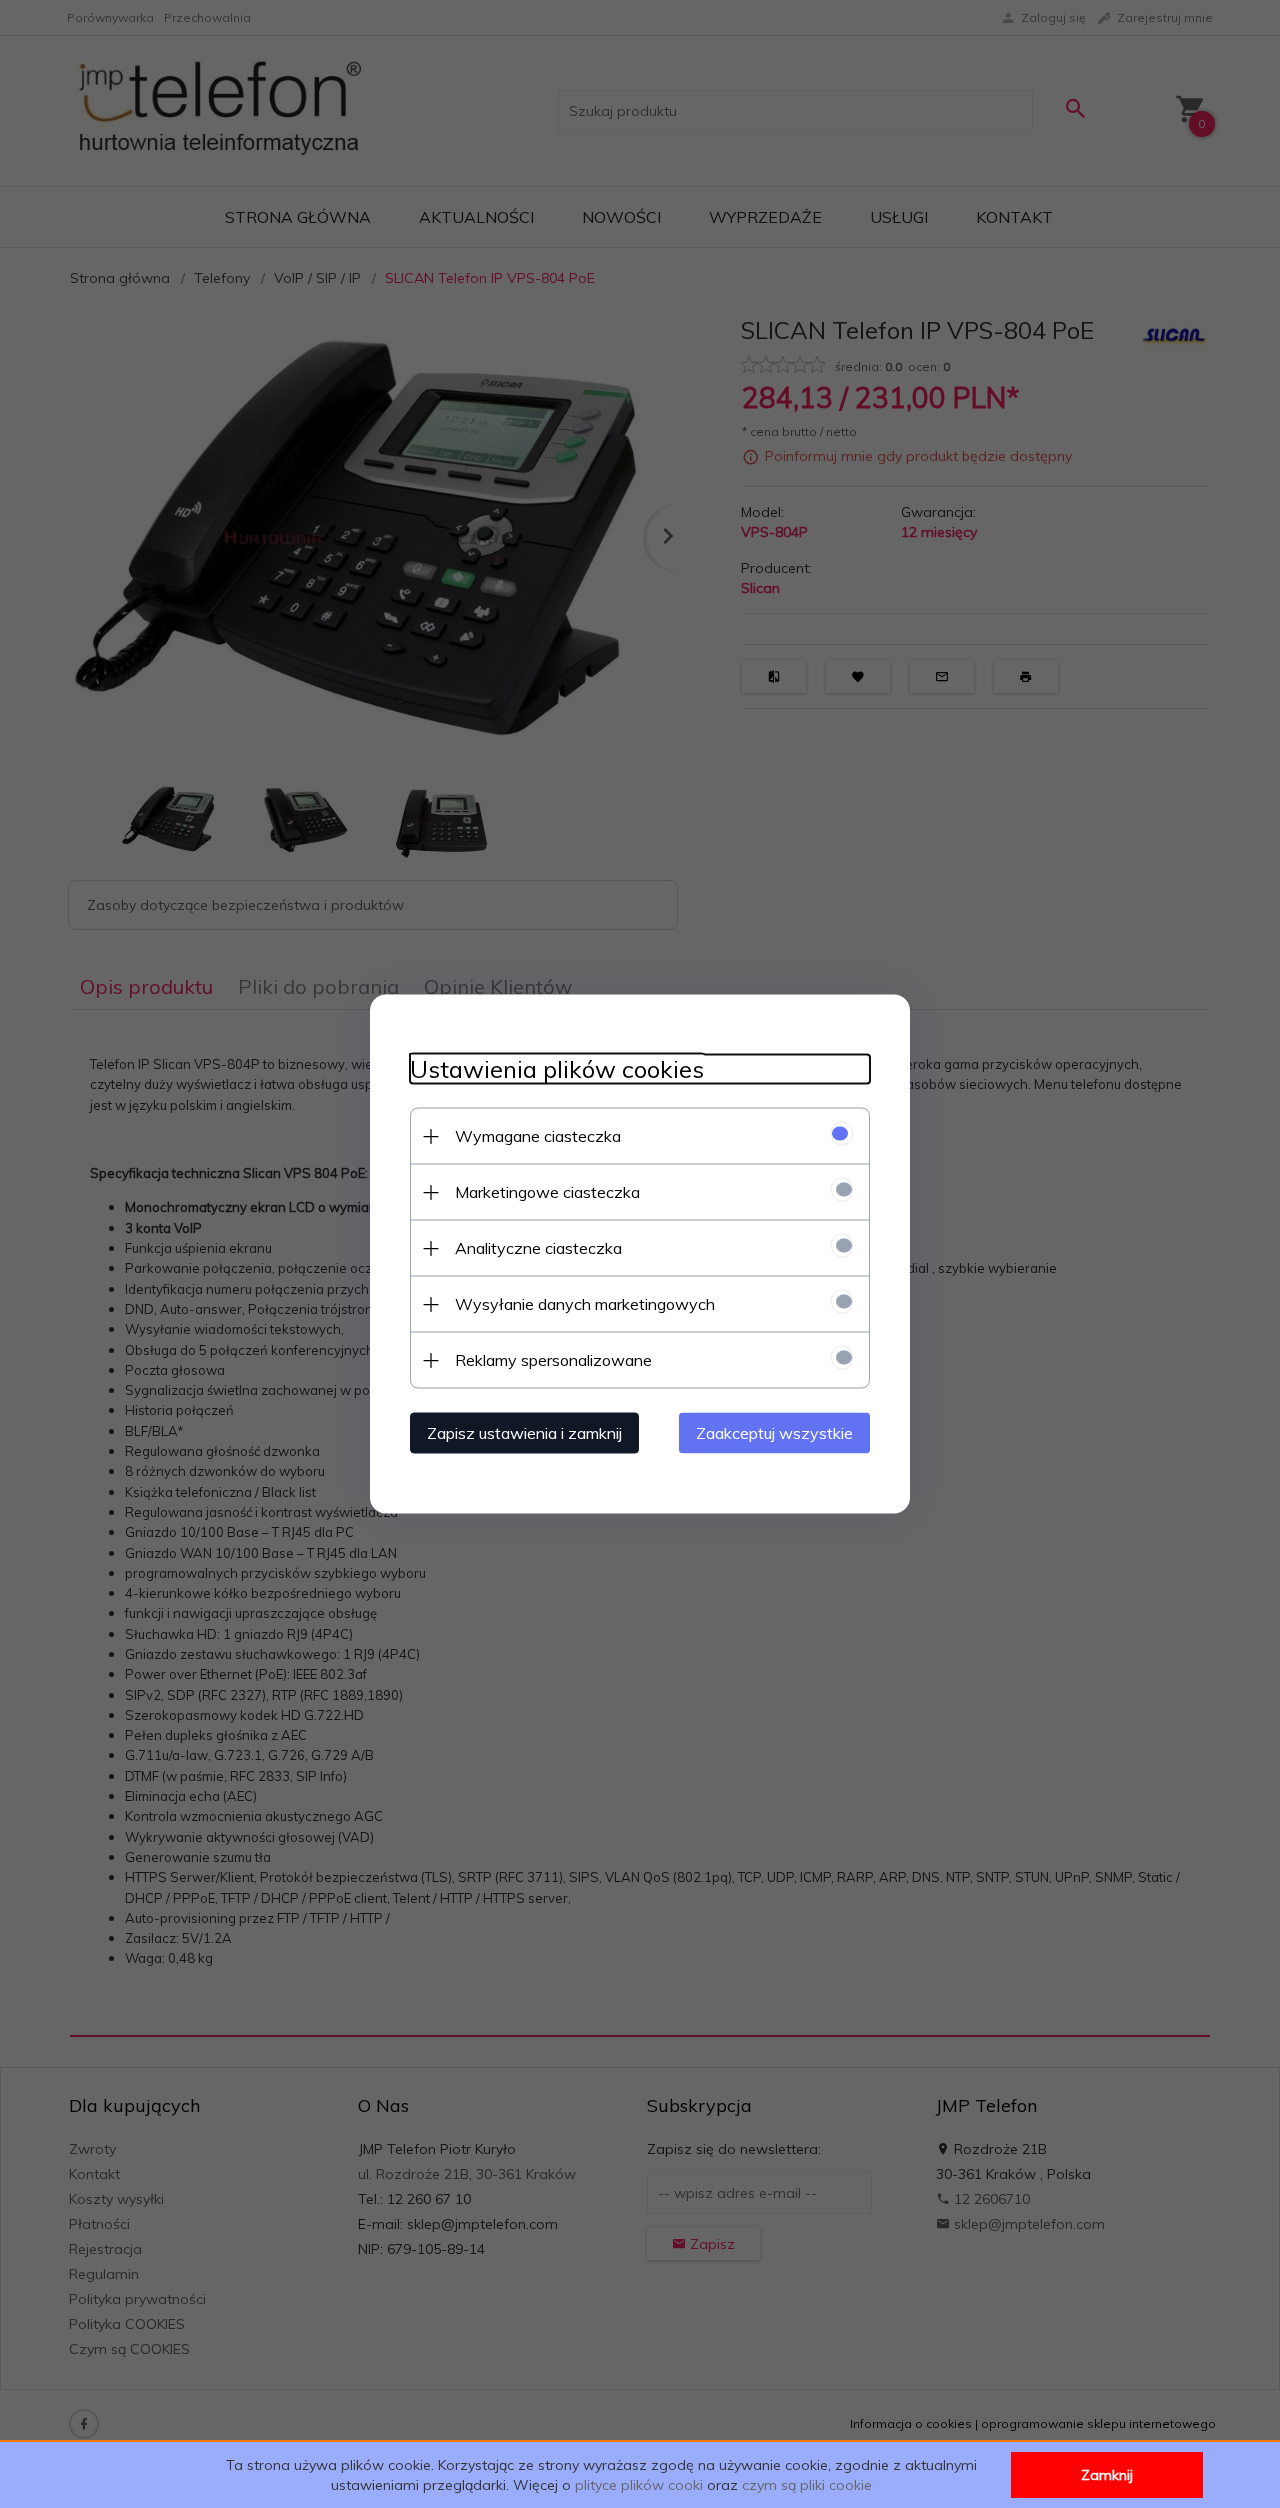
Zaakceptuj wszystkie (774, 1433)
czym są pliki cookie (807, 2485)
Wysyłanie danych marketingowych (585, 1304)
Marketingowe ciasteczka (547, 1192)
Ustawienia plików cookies (557, 1069)
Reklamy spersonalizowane (553, 1360)
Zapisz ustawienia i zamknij (524, 1433)
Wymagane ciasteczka (538, 1136)
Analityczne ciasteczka (538, 1248)
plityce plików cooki (639, 2485)
